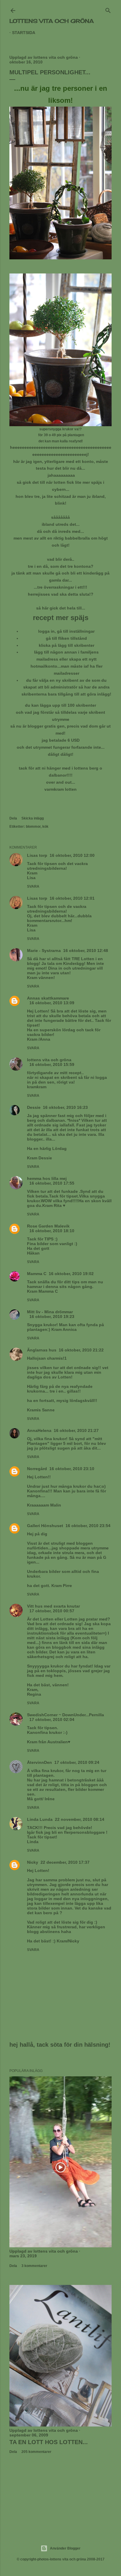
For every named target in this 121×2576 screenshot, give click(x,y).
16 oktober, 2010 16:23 (65, 1107)
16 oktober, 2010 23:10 (72, 1469)
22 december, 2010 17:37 (65, 1862)
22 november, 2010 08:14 (80, 1819)
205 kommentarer (36, 2452)
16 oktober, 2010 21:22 (81, 1350)
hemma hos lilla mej (47, 1178)
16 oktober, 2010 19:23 (52, 1316)
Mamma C (37, 1274)
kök (45, 827)
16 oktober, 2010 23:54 (88, 1526)
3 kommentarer (34, 2266)
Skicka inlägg (33, 818)
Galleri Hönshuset (45, 1526)
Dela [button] (13, 818)
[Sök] (108, 9)
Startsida (24, 33)
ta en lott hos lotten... (49, 2442)
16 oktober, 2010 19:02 (71, 1274)
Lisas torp (37, 855)
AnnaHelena (39, 1430)
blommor (33, 827)
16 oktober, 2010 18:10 (52, 1231)
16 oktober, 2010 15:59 (52, 1064)
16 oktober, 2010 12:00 (72, 855)
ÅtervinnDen (40, 1762)
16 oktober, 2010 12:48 (86, 951)
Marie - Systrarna (44, 951)
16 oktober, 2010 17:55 (52, 1183)
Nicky (33, 1862)
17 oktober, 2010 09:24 (77, 1762)
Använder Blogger (65, 2548)
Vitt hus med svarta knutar (53, 1606)
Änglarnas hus (42, 1350)
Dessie (34, 1107)
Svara (33, 886)
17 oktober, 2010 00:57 (52, 1611)
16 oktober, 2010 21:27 (76, 1430)
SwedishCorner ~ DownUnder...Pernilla (65, 1715)
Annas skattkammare (48, 998)
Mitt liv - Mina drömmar (50, 1312)
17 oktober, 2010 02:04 (52, 1719)
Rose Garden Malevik (48, 1226)
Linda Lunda (40, 1819)
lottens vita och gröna (52, 21)
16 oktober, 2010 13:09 (52, 1003)
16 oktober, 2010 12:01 (72, 898)
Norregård (37, 1469)
